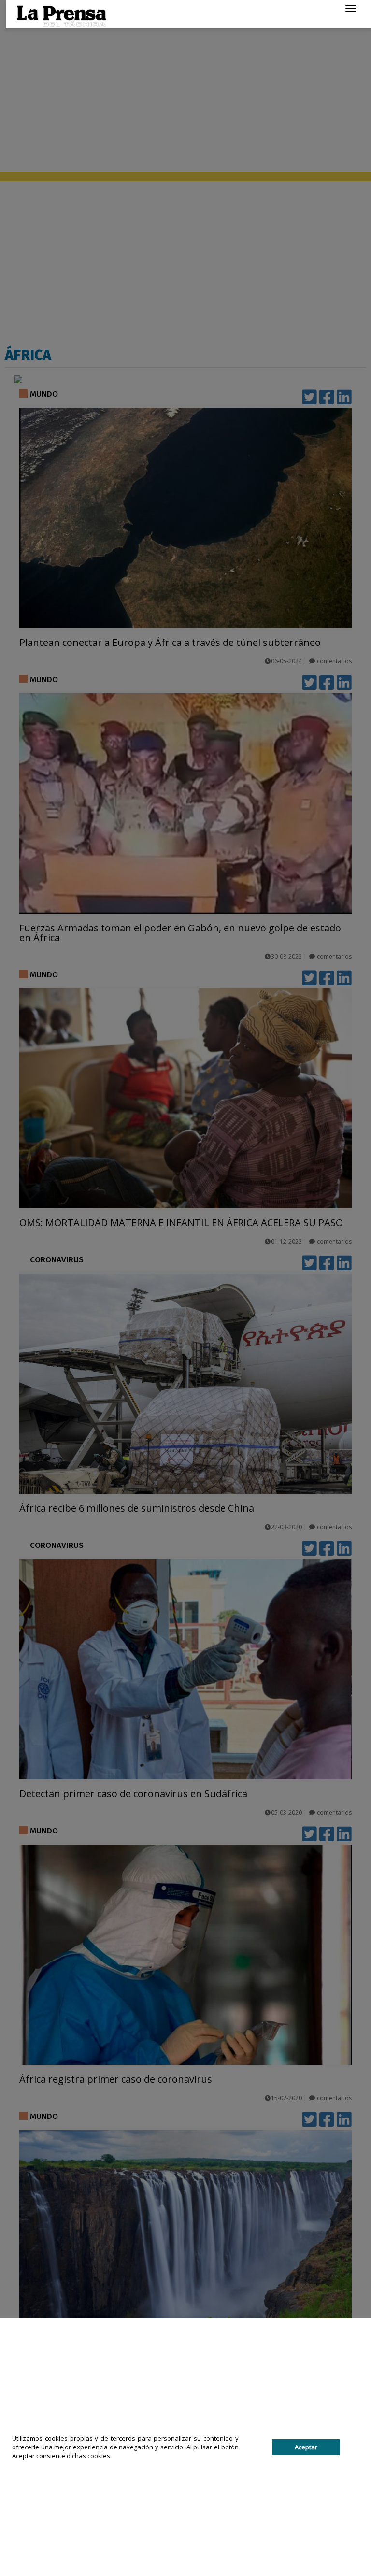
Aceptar (306, 2447)
